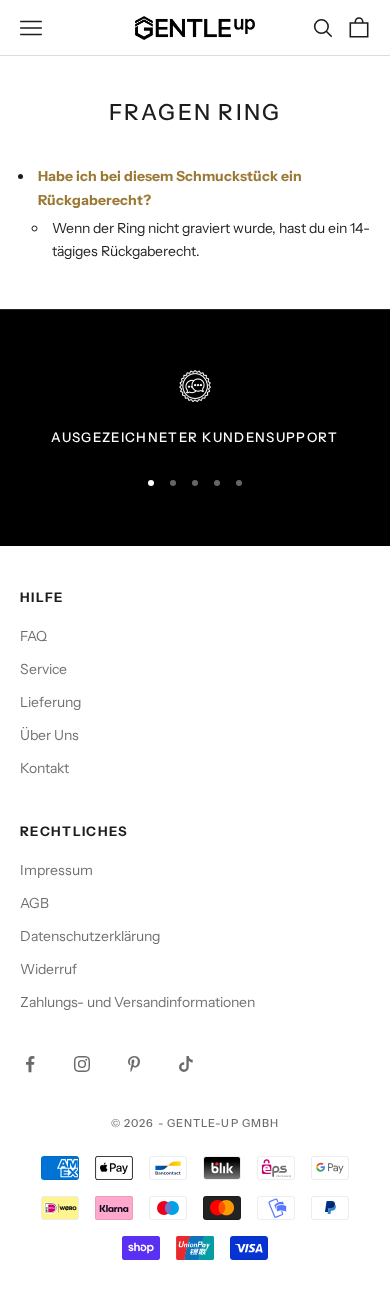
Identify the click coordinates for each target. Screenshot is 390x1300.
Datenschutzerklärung (90, 936)
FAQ (33, 636)
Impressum (56, 870)
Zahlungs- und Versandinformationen (137, 1002)
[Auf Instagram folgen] (82, 1064)
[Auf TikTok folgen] (186, 1064)
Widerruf (48, 969)
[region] (195, 409)
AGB (34, 903)
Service (43, 669)
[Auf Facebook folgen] (30, 1064)
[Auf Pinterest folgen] (134, 1064)
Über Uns (49, 735)
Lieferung (50, 702)
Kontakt (44, 768)
